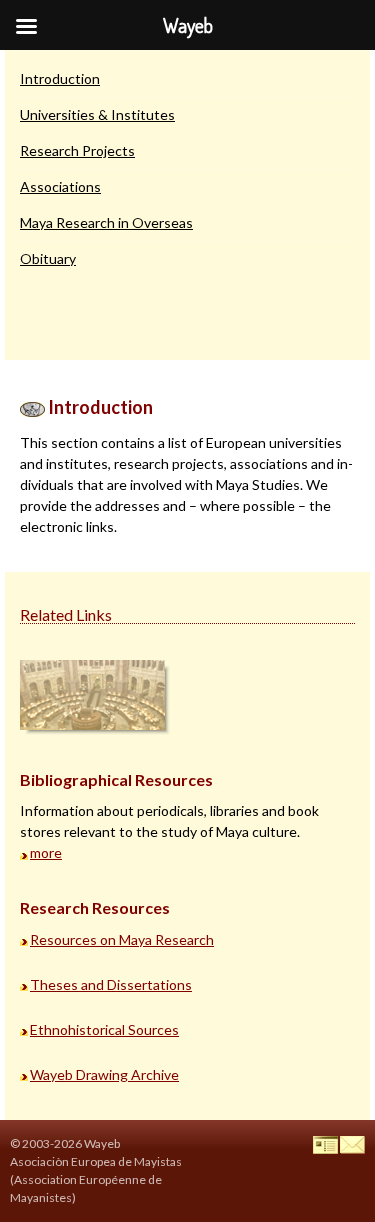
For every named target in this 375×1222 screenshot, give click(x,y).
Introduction (60, 78)
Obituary (48, 258)
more (46, 852)
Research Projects (77, 150)
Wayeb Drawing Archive (104, 1074)
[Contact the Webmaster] (352, 1143)
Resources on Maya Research (122, 939)
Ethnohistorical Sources (104, 1029)
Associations (60, 186)
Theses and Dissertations (111, 984)
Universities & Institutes (97, 114)
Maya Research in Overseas (106, 222)
